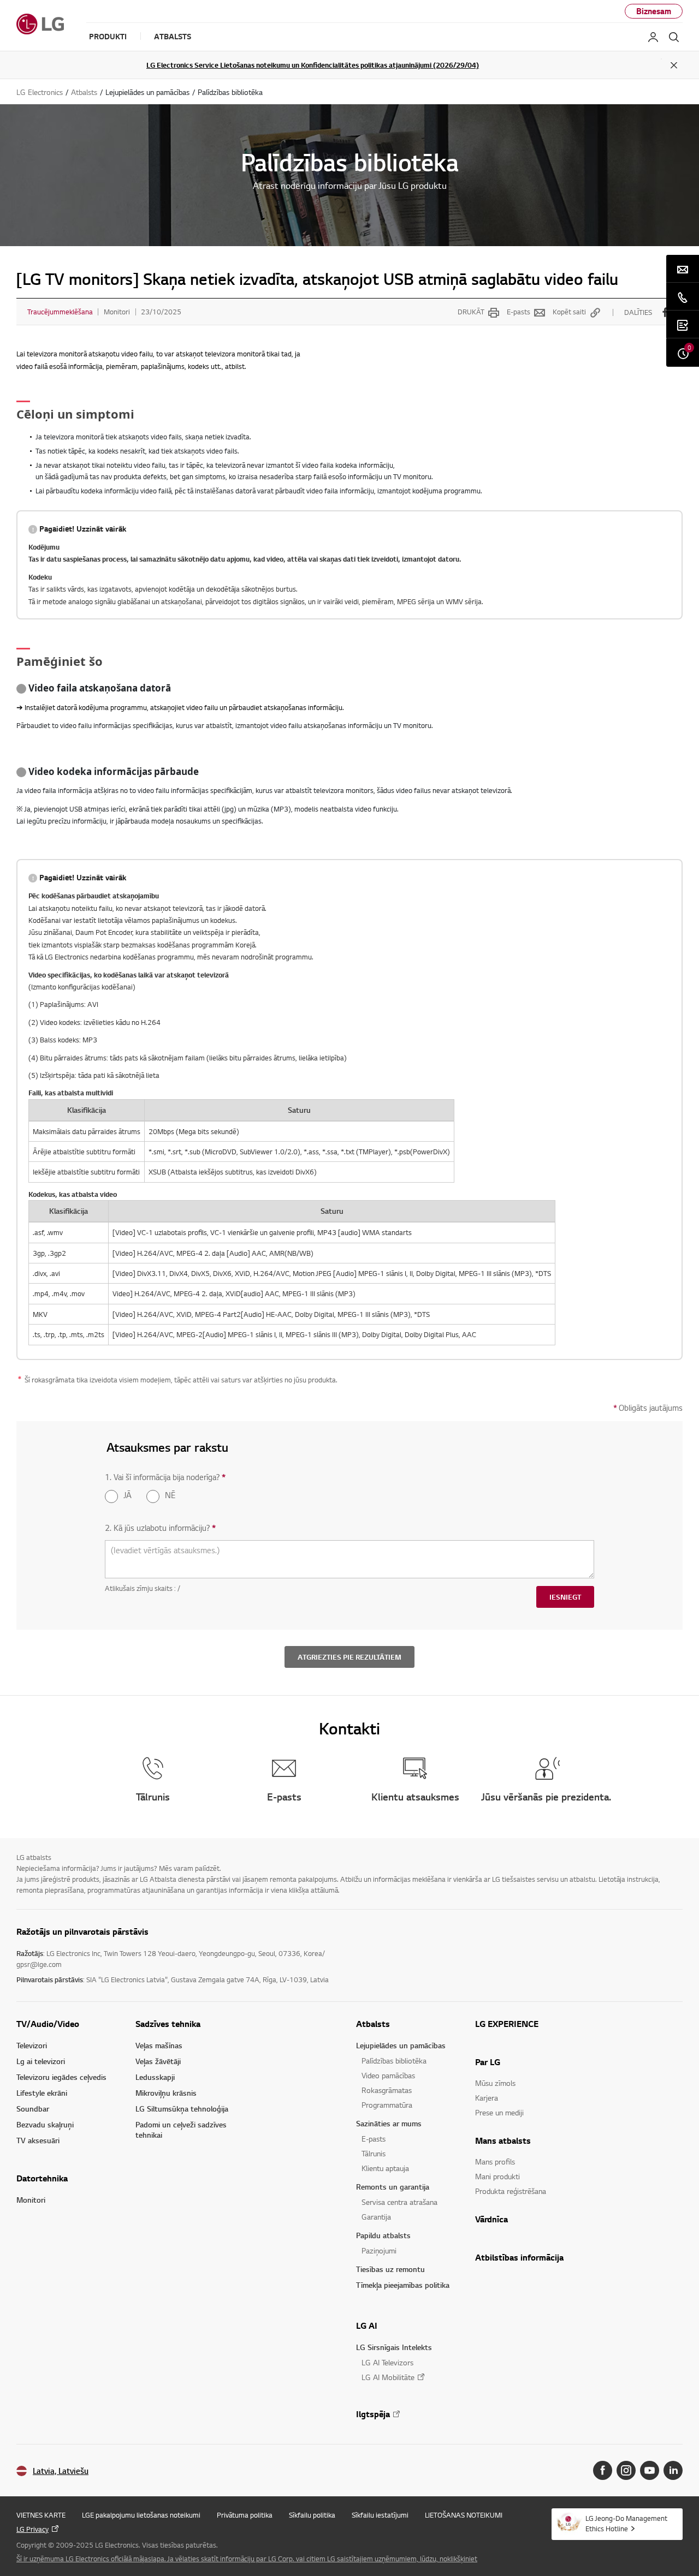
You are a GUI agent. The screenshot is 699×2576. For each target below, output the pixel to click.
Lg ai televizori (41, 2061)
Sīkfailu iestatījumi (380, 2515)
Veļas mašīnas (159, 2045)
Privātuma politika (245, 2515)
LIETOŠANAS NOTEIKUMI (464, 2515)
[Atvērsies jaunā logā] (603, 2470)
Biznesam (654, 11)
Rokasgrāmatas (387, 2090)
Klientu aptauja (385, 2168)
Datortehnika (42, 2178)
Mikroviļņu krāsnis (166, 2093)
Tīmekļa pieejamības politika (403, 2285)
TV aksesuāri (38, 2140)
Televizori (32, 2045)
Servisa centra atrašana (399, 2202)
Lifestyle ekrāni (42, 2093)
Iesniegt (565, 1597)
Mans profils (495, 2161)
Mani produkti (497, 2176)
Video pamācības (388, 2075)
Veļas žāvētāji (158, 2061)
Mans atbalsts (503, 2140)
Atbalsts (373, 2024)
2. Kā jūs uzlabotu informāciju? (160, 1528)
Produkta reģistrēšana (511, 2191)
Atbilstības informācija (519, 2257)
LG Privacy (32, 2529)
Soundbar (33, 2109)
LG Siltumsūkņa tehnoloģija (182, 2109)
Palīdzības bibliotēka (394, 2061)
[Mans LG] (653, 37)
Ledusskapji (155, 2077)
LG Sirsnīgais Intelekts (394, 2347)
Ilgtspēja (373, 2414)
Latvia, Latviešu (61, 2471)
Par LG (488, 2062)
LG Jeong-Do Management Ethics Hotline (626, 2523)
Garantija (376, 2217)
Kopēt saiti (569, 312)
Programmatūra (387, 2105)
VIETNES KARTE (41, 2515)
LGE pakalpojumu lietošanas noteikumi (141, 2515)
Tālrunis (374, 2153)
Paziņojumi (379, 2250)
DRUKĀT (471, 312)
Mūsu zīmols (495, 2083)
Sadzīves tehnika (168, 2024)
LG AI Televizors (387, 2362)
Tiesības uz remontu (390, 2269)
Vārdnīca (491, 2219)
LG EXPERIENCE (507, 2024)
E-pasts (519, 312)
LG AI (367, 2325)
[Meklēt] (674, 37)
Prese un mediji (499, 2112)
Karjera (487, 2098)
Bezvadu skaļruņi (45, 2124)
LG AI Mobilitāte (388, 2377)
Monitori (31, 2200)
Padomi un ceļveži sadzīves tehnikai (181, 2130)
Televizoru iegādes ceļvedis (61, 2077)
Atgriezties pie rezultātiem (349, 1657)
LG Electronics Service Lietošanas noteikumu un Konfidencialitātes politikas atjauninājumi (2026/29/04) (313, 65)
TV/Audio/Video (48, 2024)
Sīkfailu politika (312, 2515)
